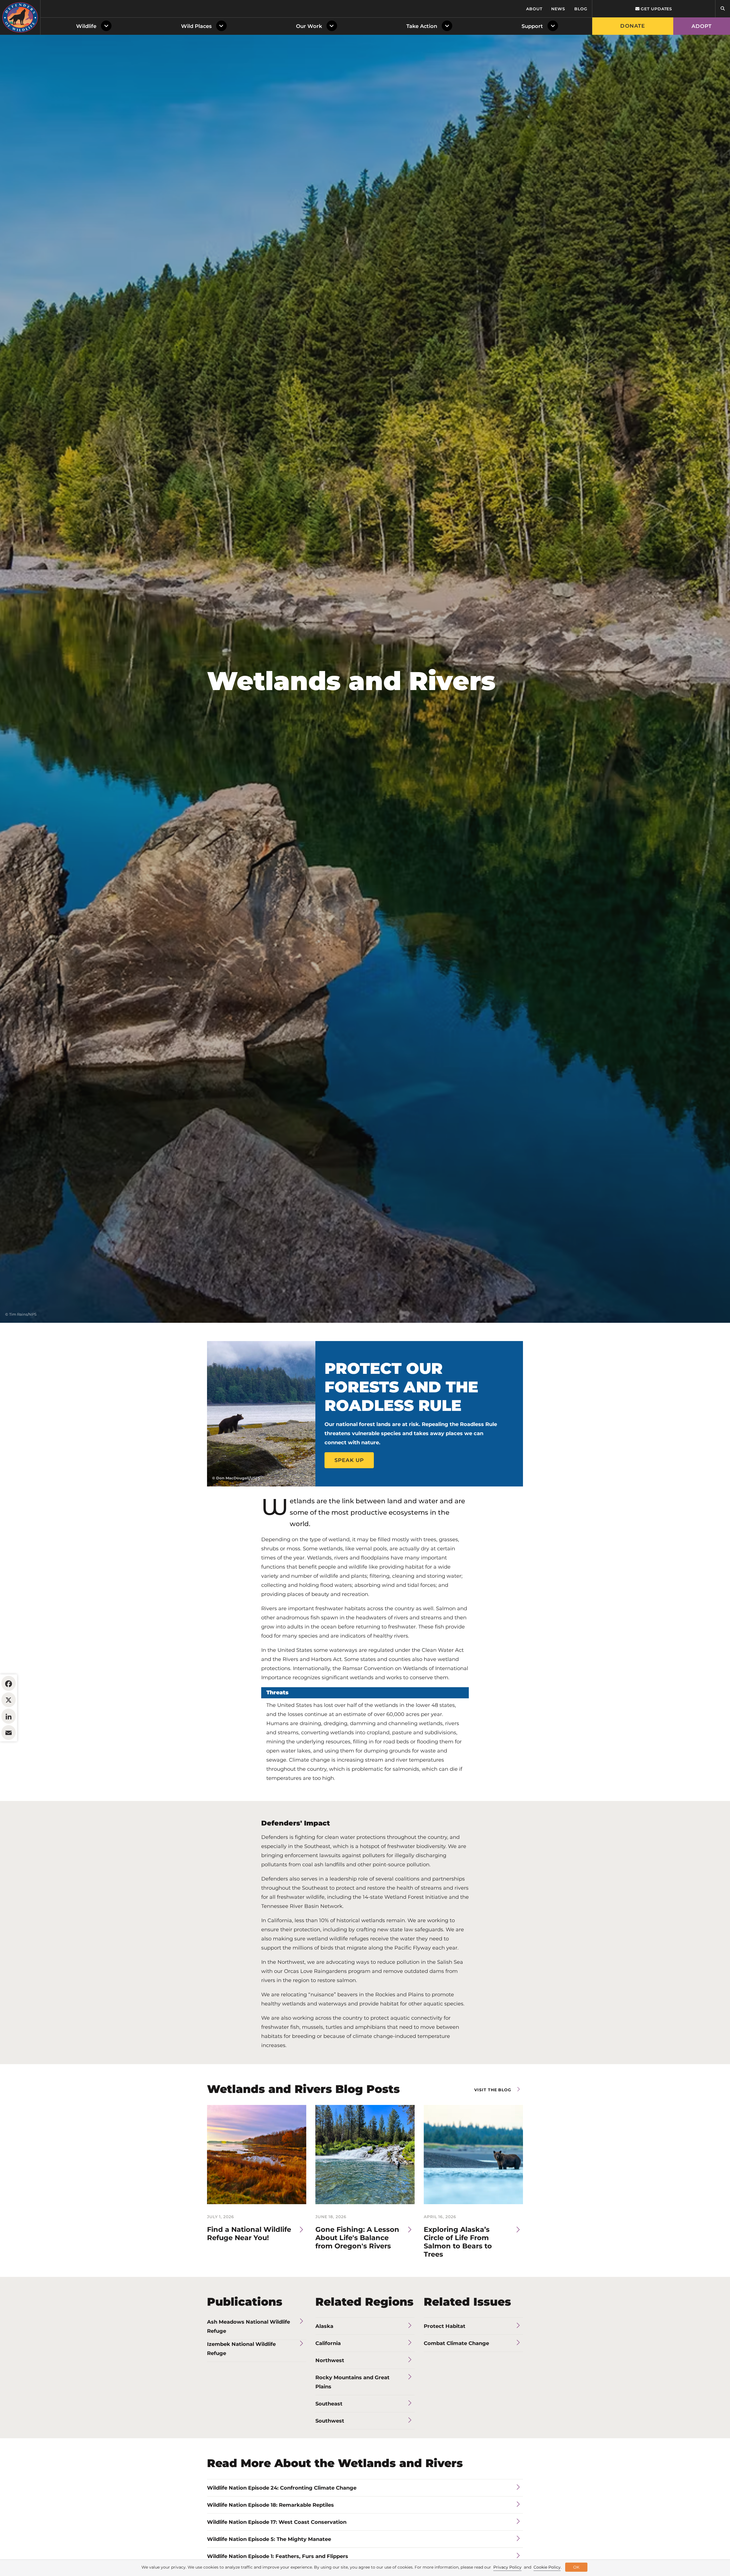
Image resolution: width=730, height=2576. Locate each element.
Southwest (330, 2421)
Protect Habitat (445, 2326)
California (328, 2343)
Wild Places (196, 26)
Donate (633, 26)
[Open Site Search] (723, 9)
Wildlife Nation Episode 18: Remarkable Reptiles (270, 2505)
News (558, 9)
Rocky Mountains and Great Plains (352, 2382)
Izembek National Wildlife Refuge (241, 2349)
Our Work (309, 26)
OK (576, 2567)
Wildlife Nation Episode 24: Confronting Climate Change (282, 2488)
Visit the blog (493, 2090)
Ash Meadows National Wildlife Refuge (249, 2326)
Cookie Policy (547, 2567)
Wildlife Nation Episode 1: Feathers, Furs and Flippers (278, 2556)
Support (532, 26)
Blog (581, 9)
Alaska (324, 2326)
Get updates (656, 9)
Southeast (329, 2404)
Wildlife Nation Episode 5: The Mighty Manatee (269, 2539)
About (534, 9)
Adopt (702, 26)
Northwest (330, 2360)
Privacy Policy (507, 2567)
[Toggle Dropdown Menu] (107, 26)
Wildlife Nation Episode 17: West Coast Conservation (277, 2522)
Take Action (422, 26)
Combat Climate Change (456, 2343)
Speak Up (349, 1460)
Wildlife (86, 26)
